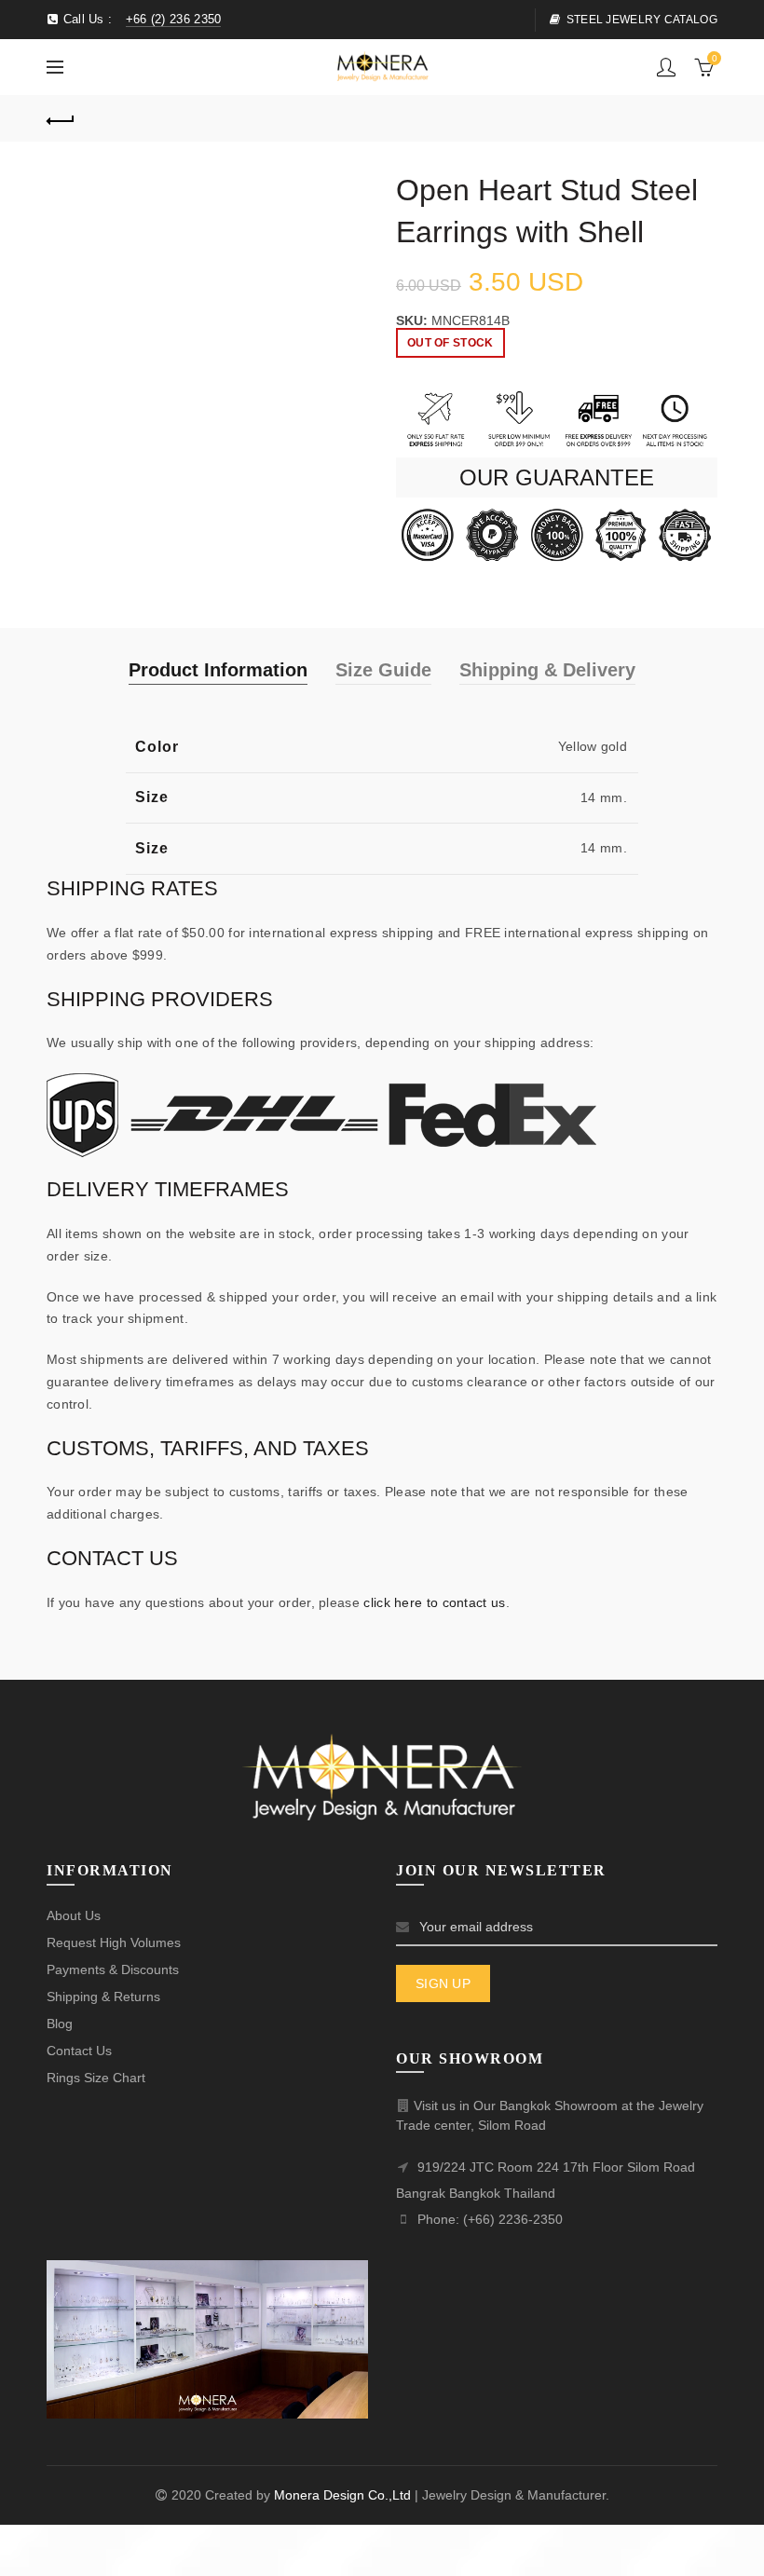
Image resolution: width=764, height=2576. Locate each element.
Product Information (218, 670)
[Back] (61, 118)
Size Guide (383, 670)
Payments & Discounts (113, 1969)
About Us (74, 1915)
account (666, 67)
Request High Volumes (114, 1942)
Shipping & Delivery (547, 670)
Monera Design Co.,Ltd (344, 2495)
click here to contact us (434, 1602)
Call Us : (140, 19)
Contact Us (79, 2051)
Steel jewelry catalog (642, 20)
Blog (60, 2024)
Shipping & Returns (103, 1997)
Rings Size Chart (96, 2078)
